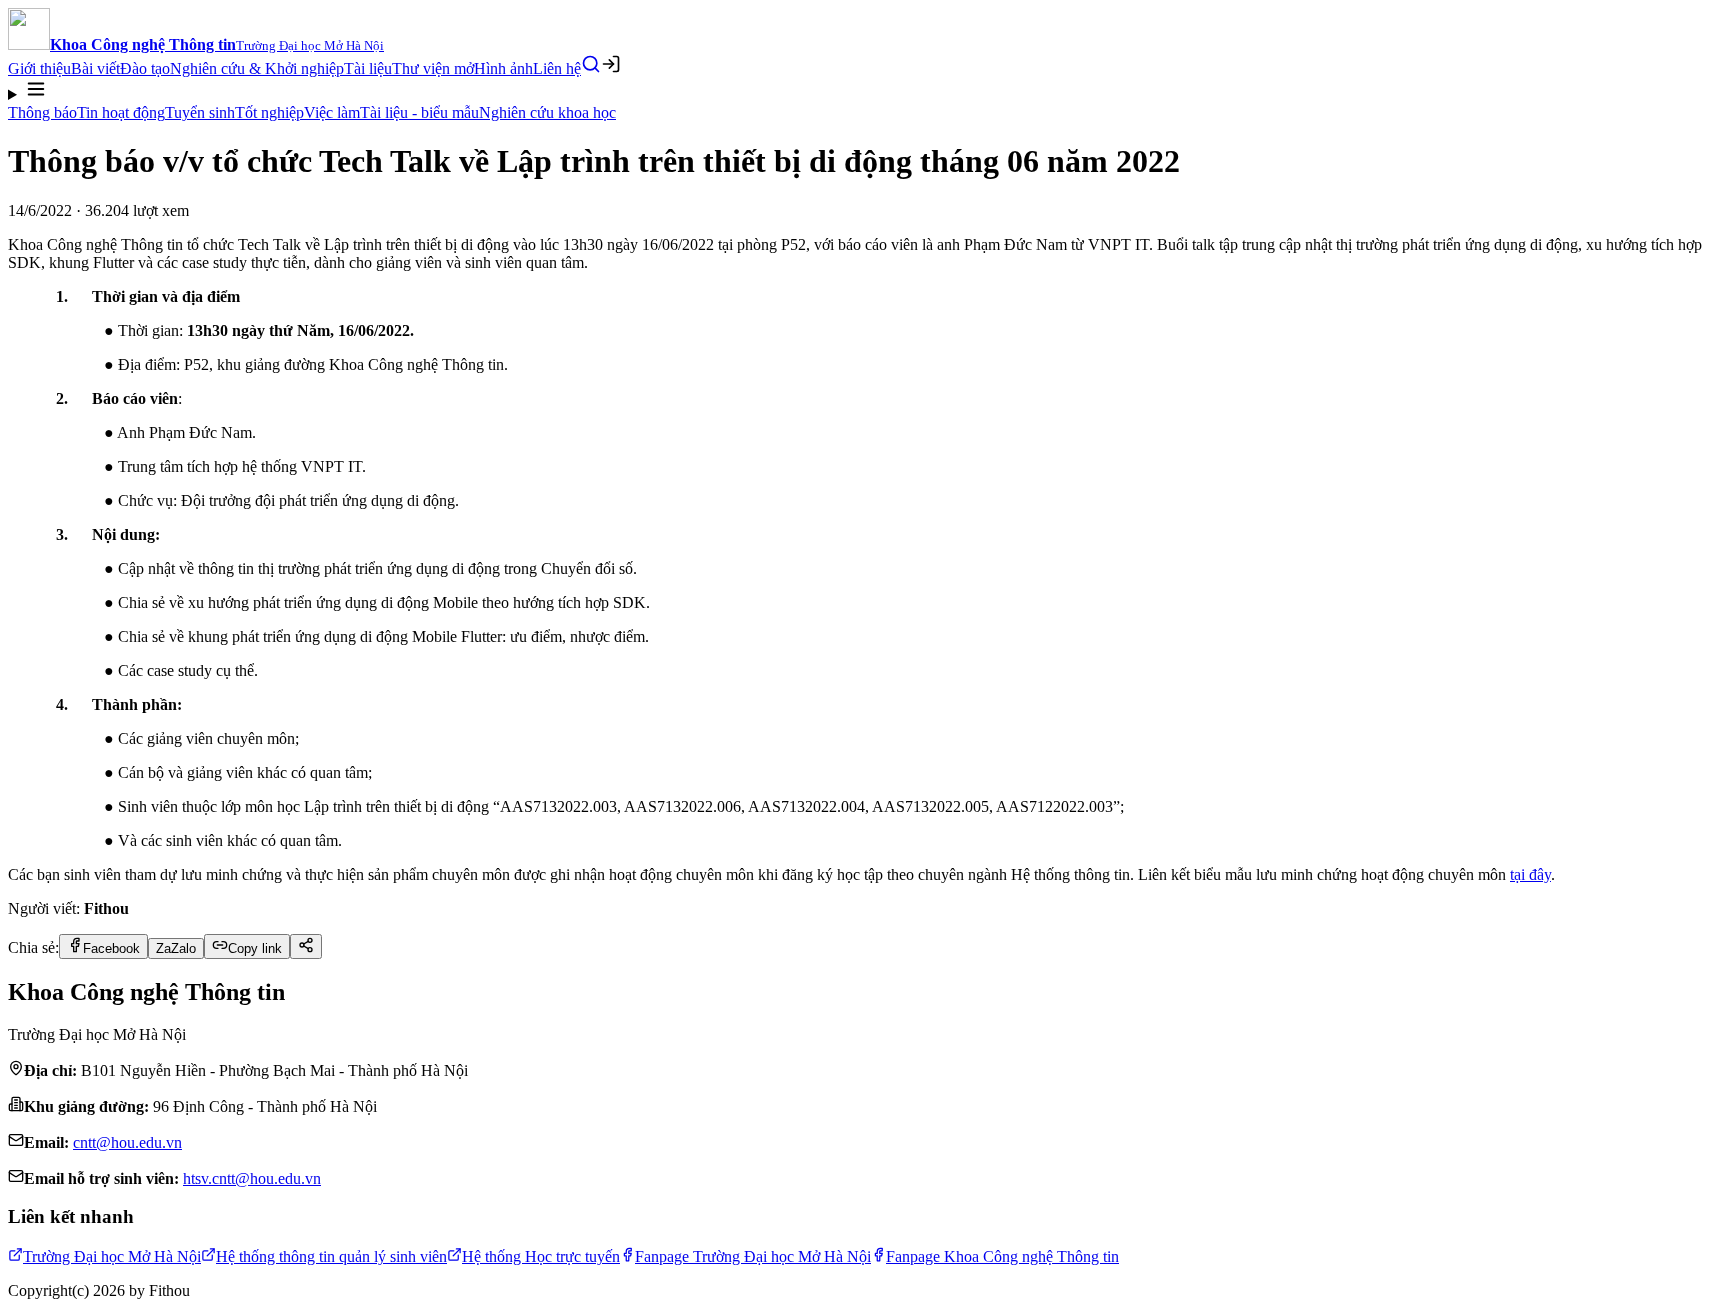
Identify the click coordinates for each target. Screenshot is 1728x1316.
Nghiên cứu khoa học (547, 112)
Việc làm (332, 112)
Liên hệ (557, 68)
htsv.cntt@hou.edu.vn (252, 1178)
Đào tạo (145, 68)
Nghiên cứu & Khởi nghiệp (257, 68)
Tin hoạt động (121, 112)
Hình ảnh (503, 68)
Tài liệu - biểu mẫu (419, 112)
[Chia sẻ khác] (306, 946)
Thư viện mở (433, 68)
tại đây (1530, 874)
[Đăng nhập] (611, 64)
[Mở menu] (864, 91)
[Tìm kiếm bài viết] (591, 64)
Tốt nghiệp (269, 112)
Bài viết (95, 68)
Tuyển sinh (200, 112)
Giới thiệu (39, 68)
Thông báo (42, 112)
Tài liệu (368, 68)
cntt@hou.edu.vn (127, 1142)
